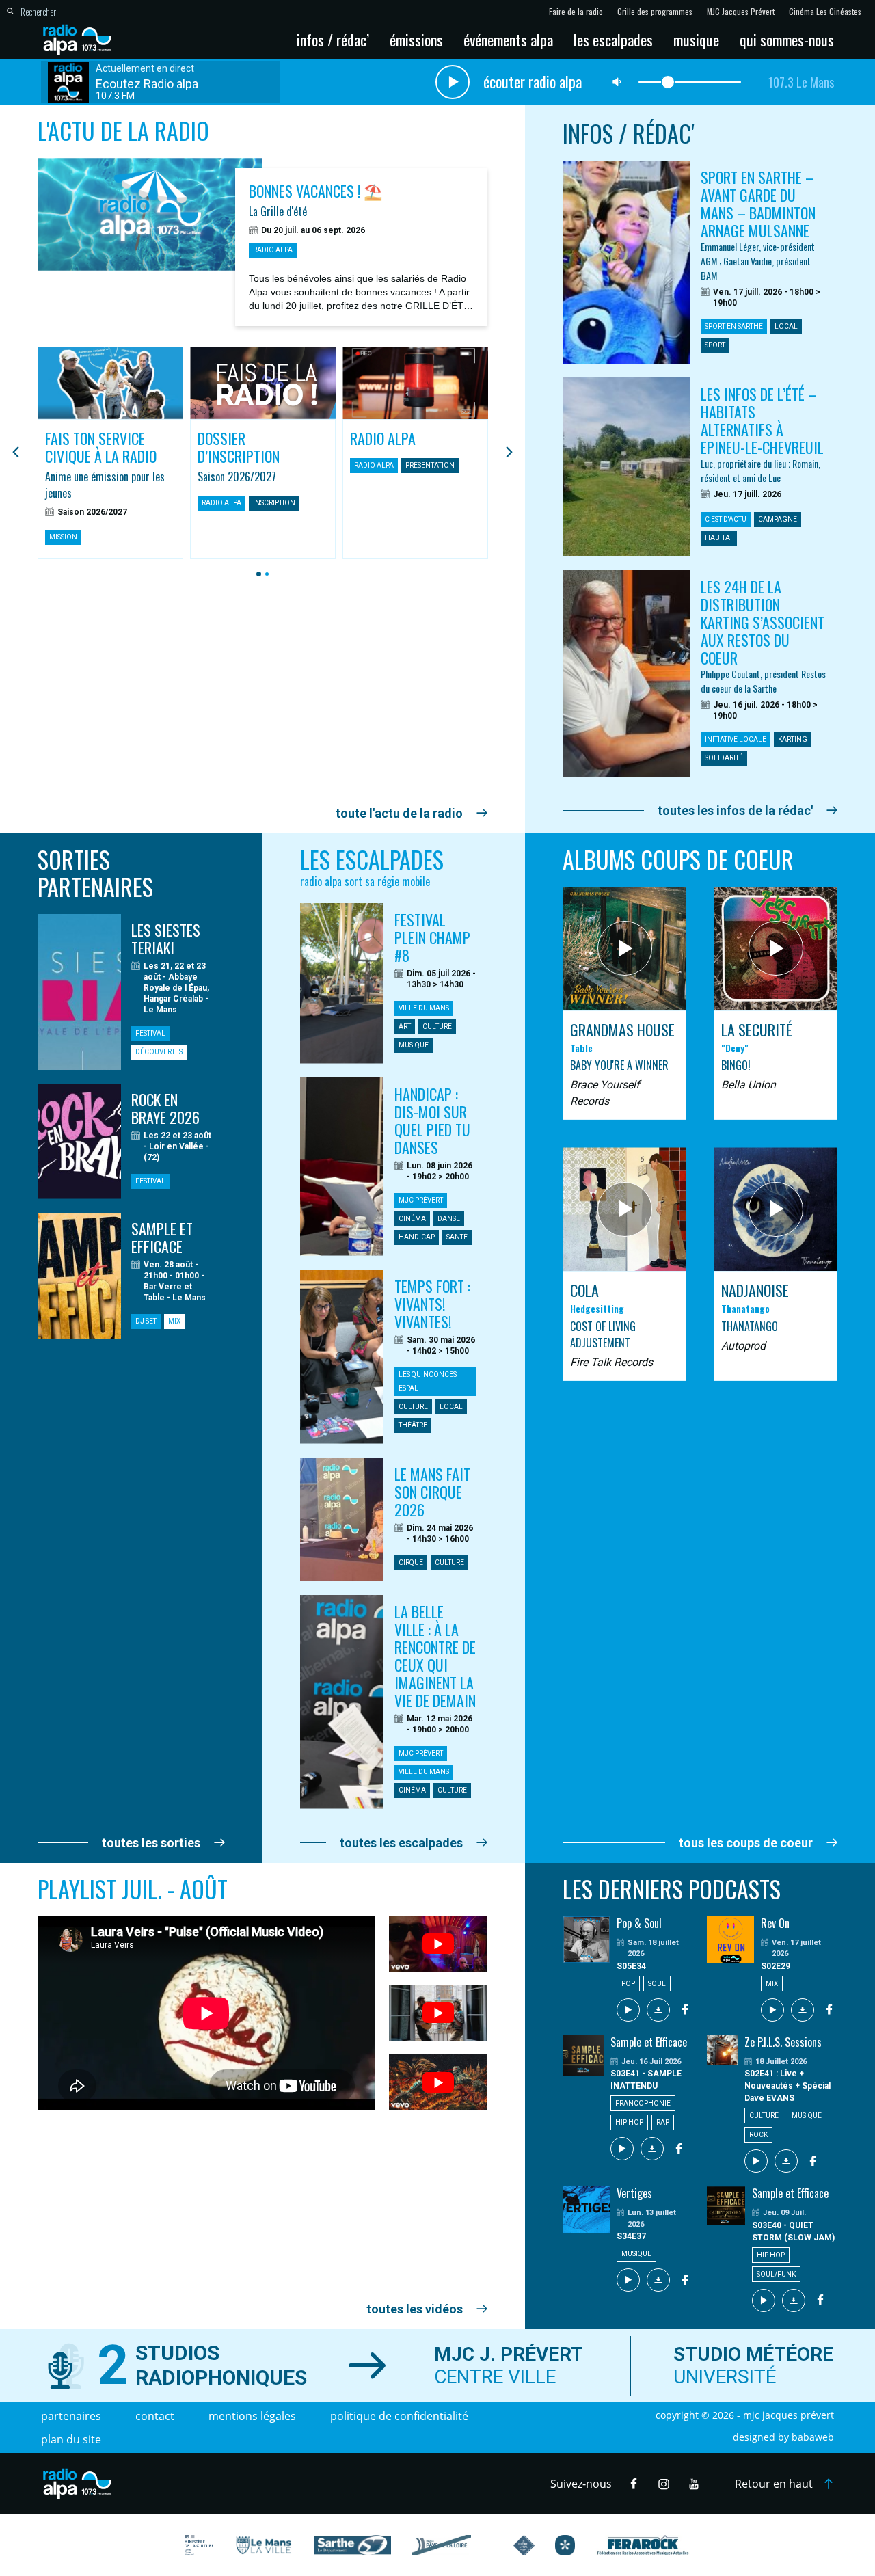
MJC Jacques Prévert (741, 12)
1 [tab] (257, 574)
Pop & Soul (639, 1923)
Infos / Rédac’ (333, 40)
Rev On (775, 1923)
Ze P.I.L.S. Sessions (783, 2042)
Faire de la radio (576, 12)
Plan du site (71, 2439)
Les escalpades (613, 40)
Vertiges (634, 2193)
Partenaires (71, 2416)
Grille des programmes (655, 12)
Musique (696, 40)
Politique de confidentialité (399, 2416)
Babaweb (813, 2437)
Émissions (416, 40)
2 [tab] (265, 574)
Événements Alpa (508, 40)
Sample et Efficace (649, 2042)
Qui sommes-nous (787, 40)
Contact (155, 2416)
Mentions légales (252, 2416)
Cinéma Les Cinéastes (825, 12)
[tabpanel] (110, 453)
